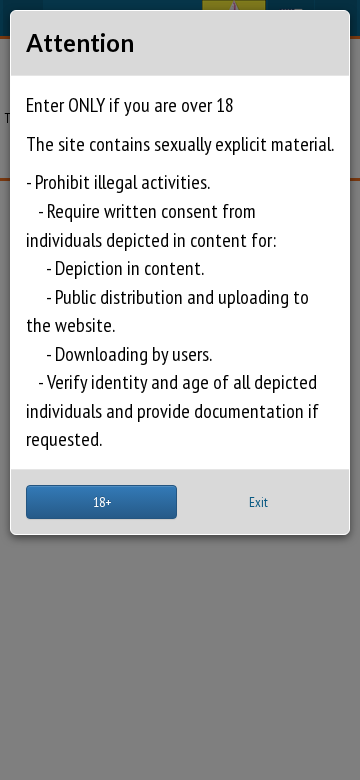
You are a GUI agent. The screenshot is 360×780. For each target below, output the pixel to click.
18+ (102, 502)
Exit (258, 502)
